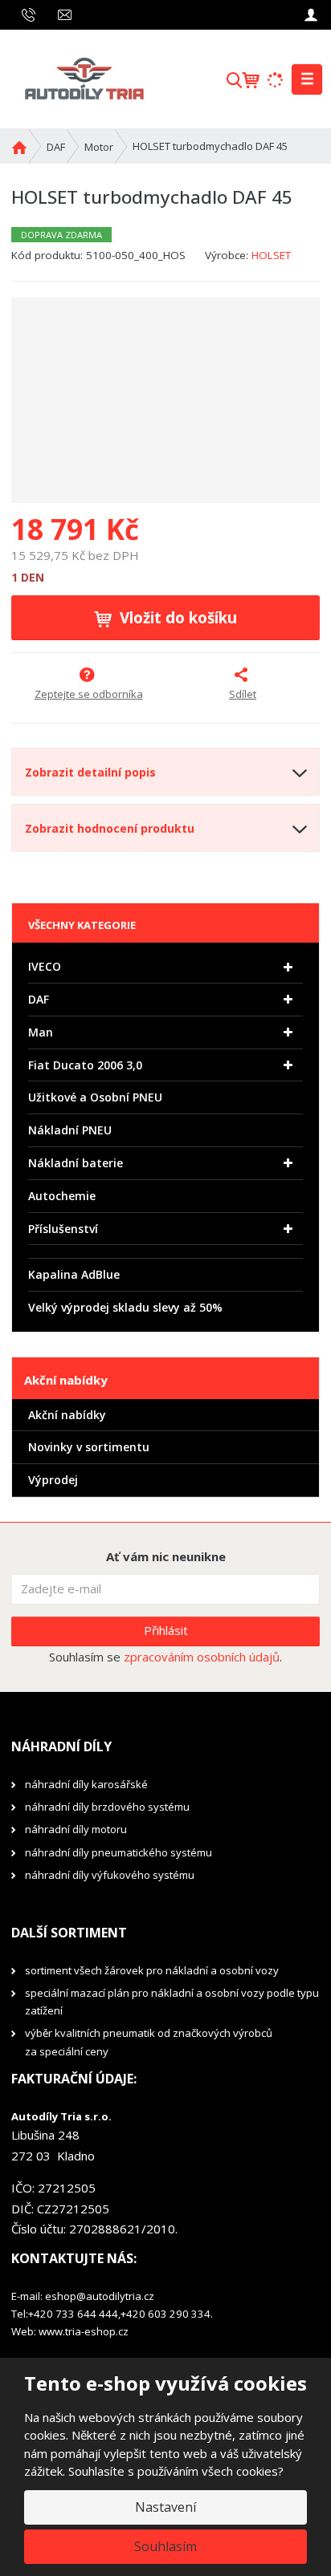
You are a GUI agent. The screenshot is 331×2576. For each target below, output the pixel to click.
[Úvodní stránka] (84, 78)
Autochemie (62, 1196)
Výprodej (53, 1480)
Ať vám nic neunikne (166, 1556)
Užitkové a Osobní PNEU (95, 1097)
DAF (39, 999)
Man (41, 1032)
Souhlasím (165, 2546)
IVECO (45, 966)
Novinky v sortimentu (89, 1447)
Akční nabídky (67, 1415)
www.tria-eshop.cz (84, 2331)
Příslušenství (63, 1229)
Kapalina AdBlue (74, 1274)
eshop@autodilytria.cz (100, 2296)
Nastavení (165, 2507)
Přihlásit (166, 1630)
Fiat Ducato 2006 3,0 (85, 1065)
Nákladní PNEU (70, 1130)
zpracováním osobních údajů (202, 1657)
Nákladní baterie (76, 1163)
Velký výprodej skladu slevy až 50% (125, 1307)
